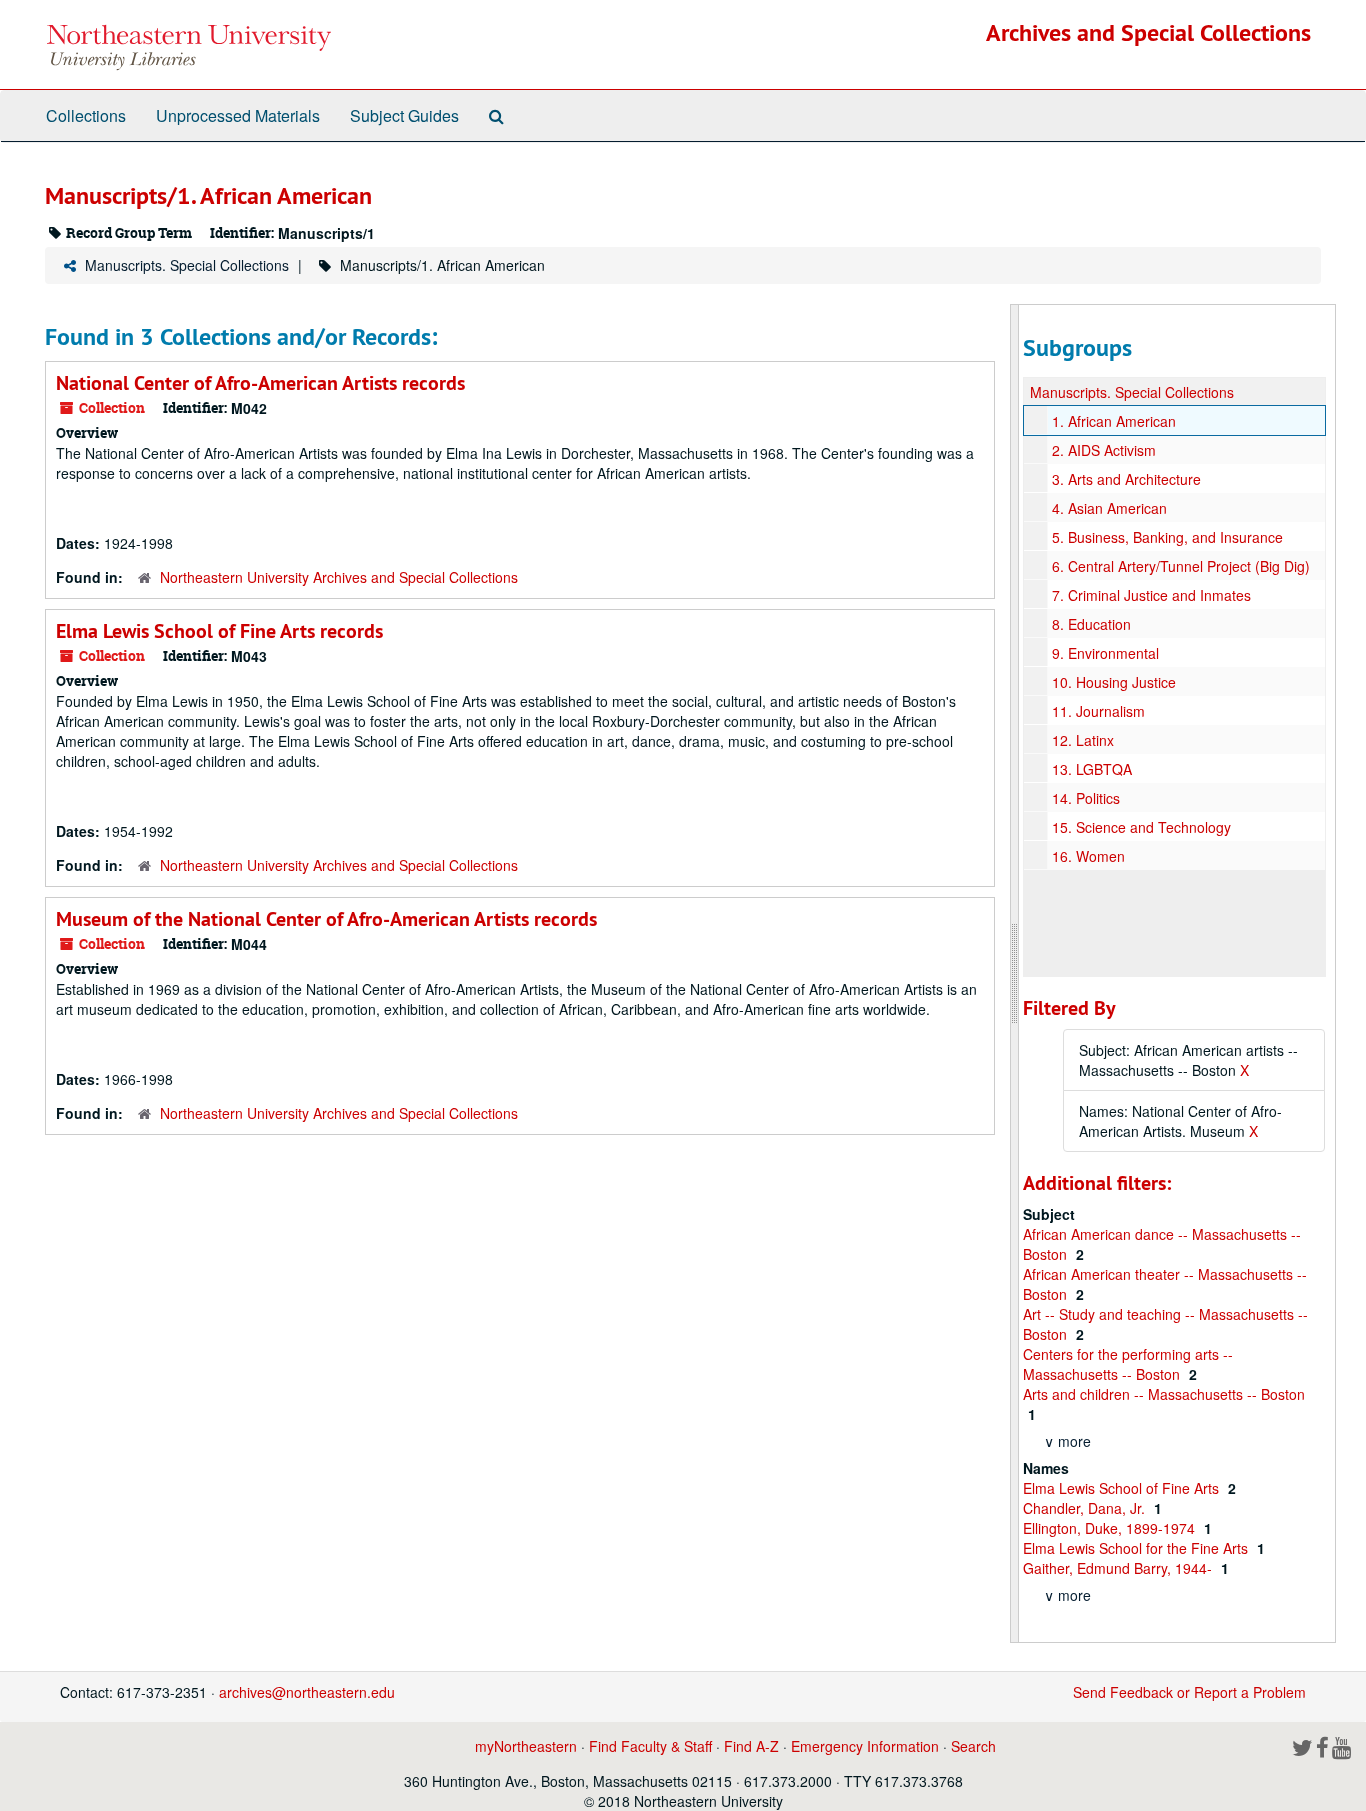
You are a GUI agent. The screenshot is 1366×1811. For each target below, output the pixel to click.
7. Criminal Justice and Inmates (1151, 595)
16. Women (1088, 856)
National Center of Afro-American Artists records (260, 383)
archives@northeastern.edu (307, 1692)
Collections (86, 115)
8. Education (1091, 624)
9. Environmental (1105, 653)
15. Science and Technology (1141, 827)
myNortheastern (526, 1746)
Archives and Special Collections (1148, 32)
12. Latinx (1083, 740)
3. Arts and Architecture (1126, 479)
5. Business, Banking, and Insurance (1167, 537)
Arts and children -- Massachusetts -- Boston (1164, 1394)
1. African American (1114, 421)
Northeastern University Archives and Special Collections (339, 577)
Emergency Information (865, 1746)
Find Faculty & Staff (650, 1746)
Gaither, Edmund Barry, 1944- (1119, 1568)
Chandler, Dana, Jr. (1086, 1508)
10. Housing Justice (1114, 682)
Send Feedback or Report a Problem (1189, 1692)
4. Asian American (1109, 508)
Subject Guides (404, 115)
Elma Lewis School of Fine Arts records (219, 631)
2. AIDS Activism (1104, 450)
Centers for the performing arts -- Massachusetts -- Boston (1128, 1364)
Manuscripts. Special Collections (187, 265)
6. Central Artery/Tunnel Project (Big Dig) (1181, 566)
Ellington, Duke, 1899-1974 (1111, 1528)
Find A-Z (751, 1746)
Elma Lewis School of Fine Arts (1123, 1488)
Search (973, 1746)
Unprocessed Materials (238, 115)
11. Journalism (1098, 711)
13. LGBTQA (1092, 769)
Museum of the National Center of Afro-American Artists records (326, 919)
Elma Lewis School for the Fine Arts (1137, 1548)
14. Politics (1086, 798)
